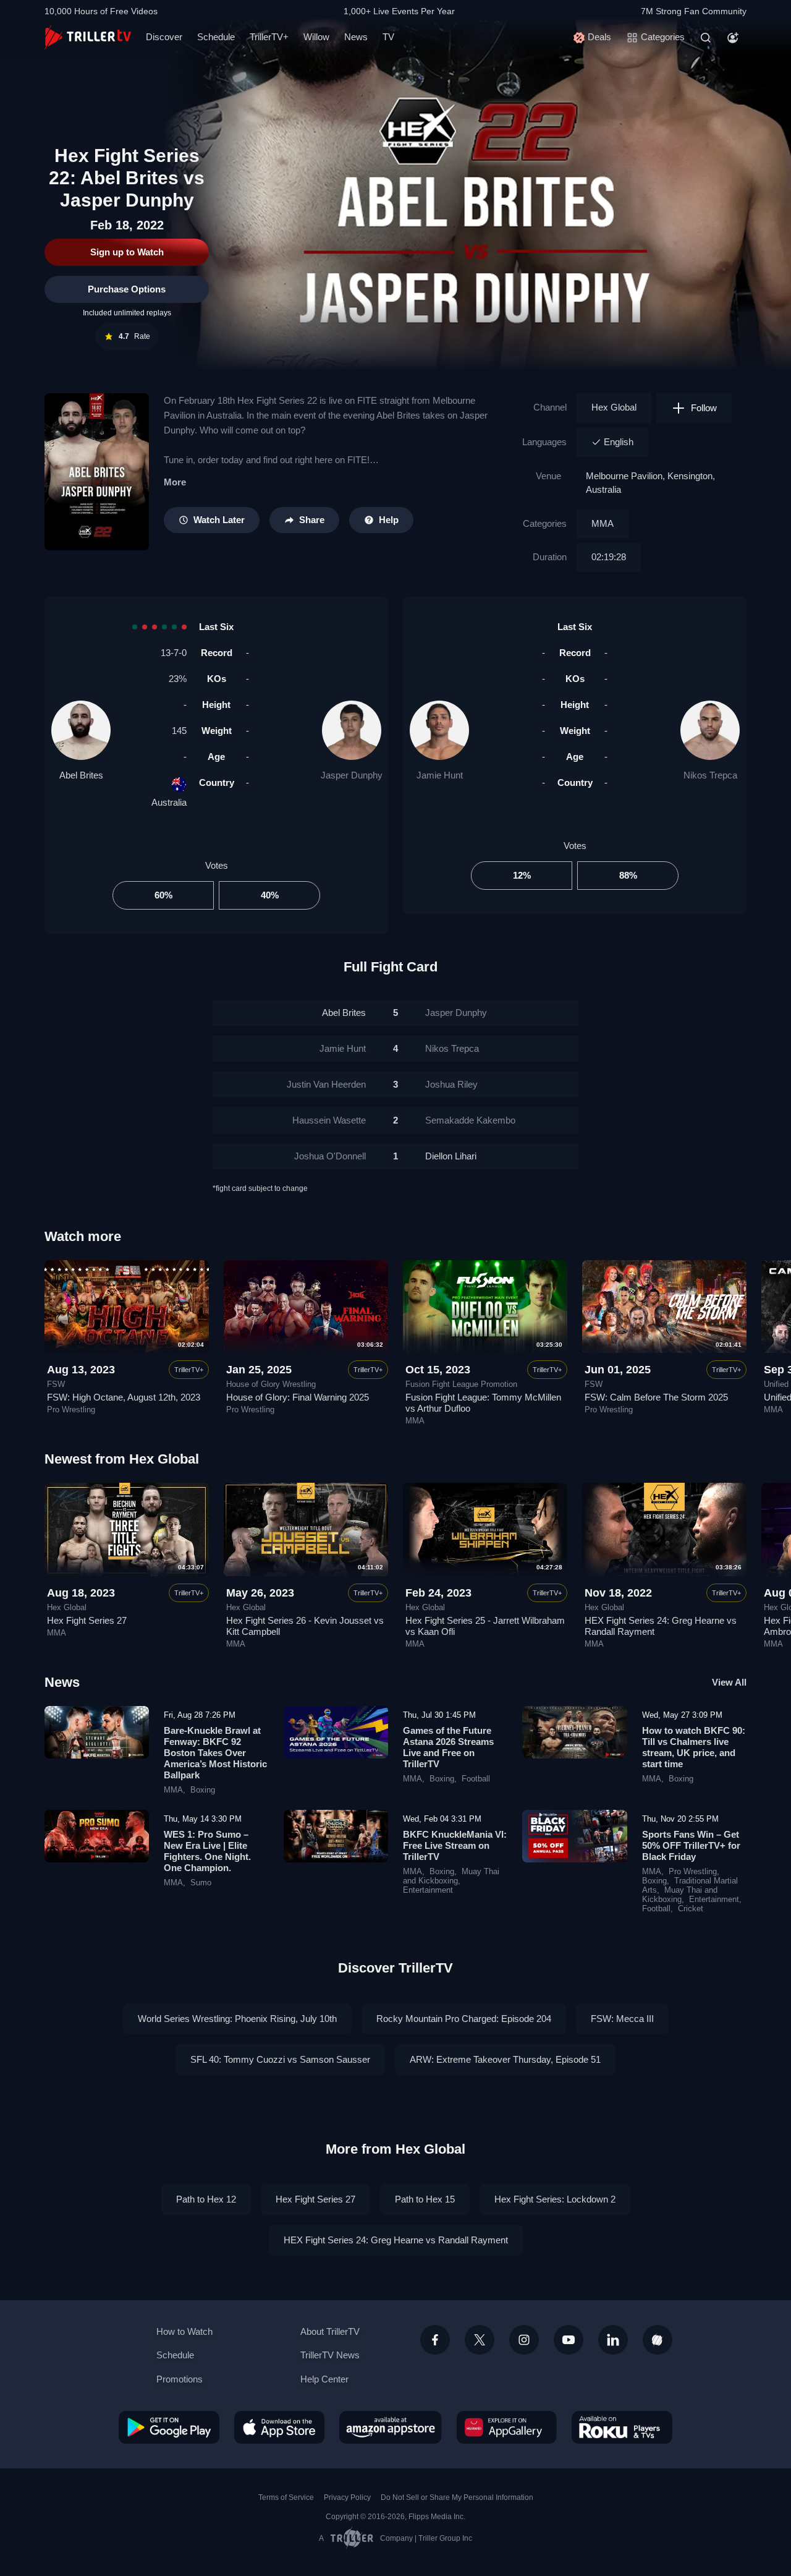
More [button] (175, 482)
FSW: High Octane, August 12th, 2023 (124, 1397)
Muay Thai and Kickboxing (451, 1876)
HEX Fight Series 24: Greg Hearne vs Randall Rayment (396, 2240)
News (356, 37)
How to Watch (184, 2331)
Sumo (201, 1883)
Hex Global (614, 407)
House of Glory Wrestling (271, 1384)
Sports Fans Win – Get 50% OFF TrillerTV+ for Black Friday (691, 1845)
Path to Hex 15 (425, 2199)
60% (163, 895)
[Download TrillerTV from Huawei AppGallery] (507, 2427)
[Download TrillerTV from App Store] (279, 2427)
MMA (603, 523)
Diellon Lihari (451, 1156)
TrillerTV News (330, 2355)
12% (522, 875)
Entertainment (428, 1890)
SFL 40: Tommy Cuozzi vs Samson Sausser (280, 2059)
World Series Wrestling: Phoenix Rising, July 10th (237, 2019)
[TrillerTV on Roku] (622, 2427)
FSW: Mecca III (622, 2019)
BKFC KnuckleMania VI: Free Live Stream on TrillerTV (455, 1845)
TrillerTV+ (269, 37)
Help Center (324, 2379)
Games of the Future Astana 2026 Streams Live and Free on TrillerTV (448, 1747)
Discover (164, 37)
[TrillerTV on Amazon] (391, 2427)
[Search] (706, 38)
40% (270, 895)
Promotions (180, 2379)
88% (628, 875)
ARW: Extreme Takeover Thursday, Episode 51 (505, 2059)
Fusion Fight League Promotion (461, 1384)
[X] (480, 2340)
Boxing (203, 1790)
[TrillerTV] (88, 37)
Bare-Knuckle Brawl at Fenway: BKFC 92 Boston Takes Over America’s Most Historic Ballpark (215, 1753)
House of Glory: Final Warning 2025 (298, 1397)
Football (476, 1779)
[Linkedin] (613, 2340)
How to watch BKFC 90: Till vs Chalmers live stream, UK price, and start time (694, 1747)
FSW (56, 1384)
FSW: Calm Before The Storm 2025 (656, 1397)
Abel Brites (81, 775)
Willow (316, 37)
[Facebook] (435, 2340)
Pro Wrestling (71, 1410)
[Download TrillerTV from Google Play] (169, 2427)
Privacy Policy (347, 2497)
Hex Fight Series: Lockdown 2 (555, 2199)
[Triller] (658, 2340)
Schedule (216, 37)
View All (729, 1682)
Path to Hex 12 (206, 2199)
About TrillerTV (330, 2331)
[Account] (733, 38)
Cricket (691, 1909)
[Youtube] (569, 2340)
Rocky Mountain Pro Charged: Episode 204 (464, 2019)
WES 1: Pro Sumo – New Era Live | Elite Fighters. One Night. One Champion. (207, 1851)
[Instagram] (524, 2340)
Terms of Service (286, 2497)
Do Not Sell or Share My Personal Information (457, 2497)
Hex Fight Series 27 (87, 1620)
